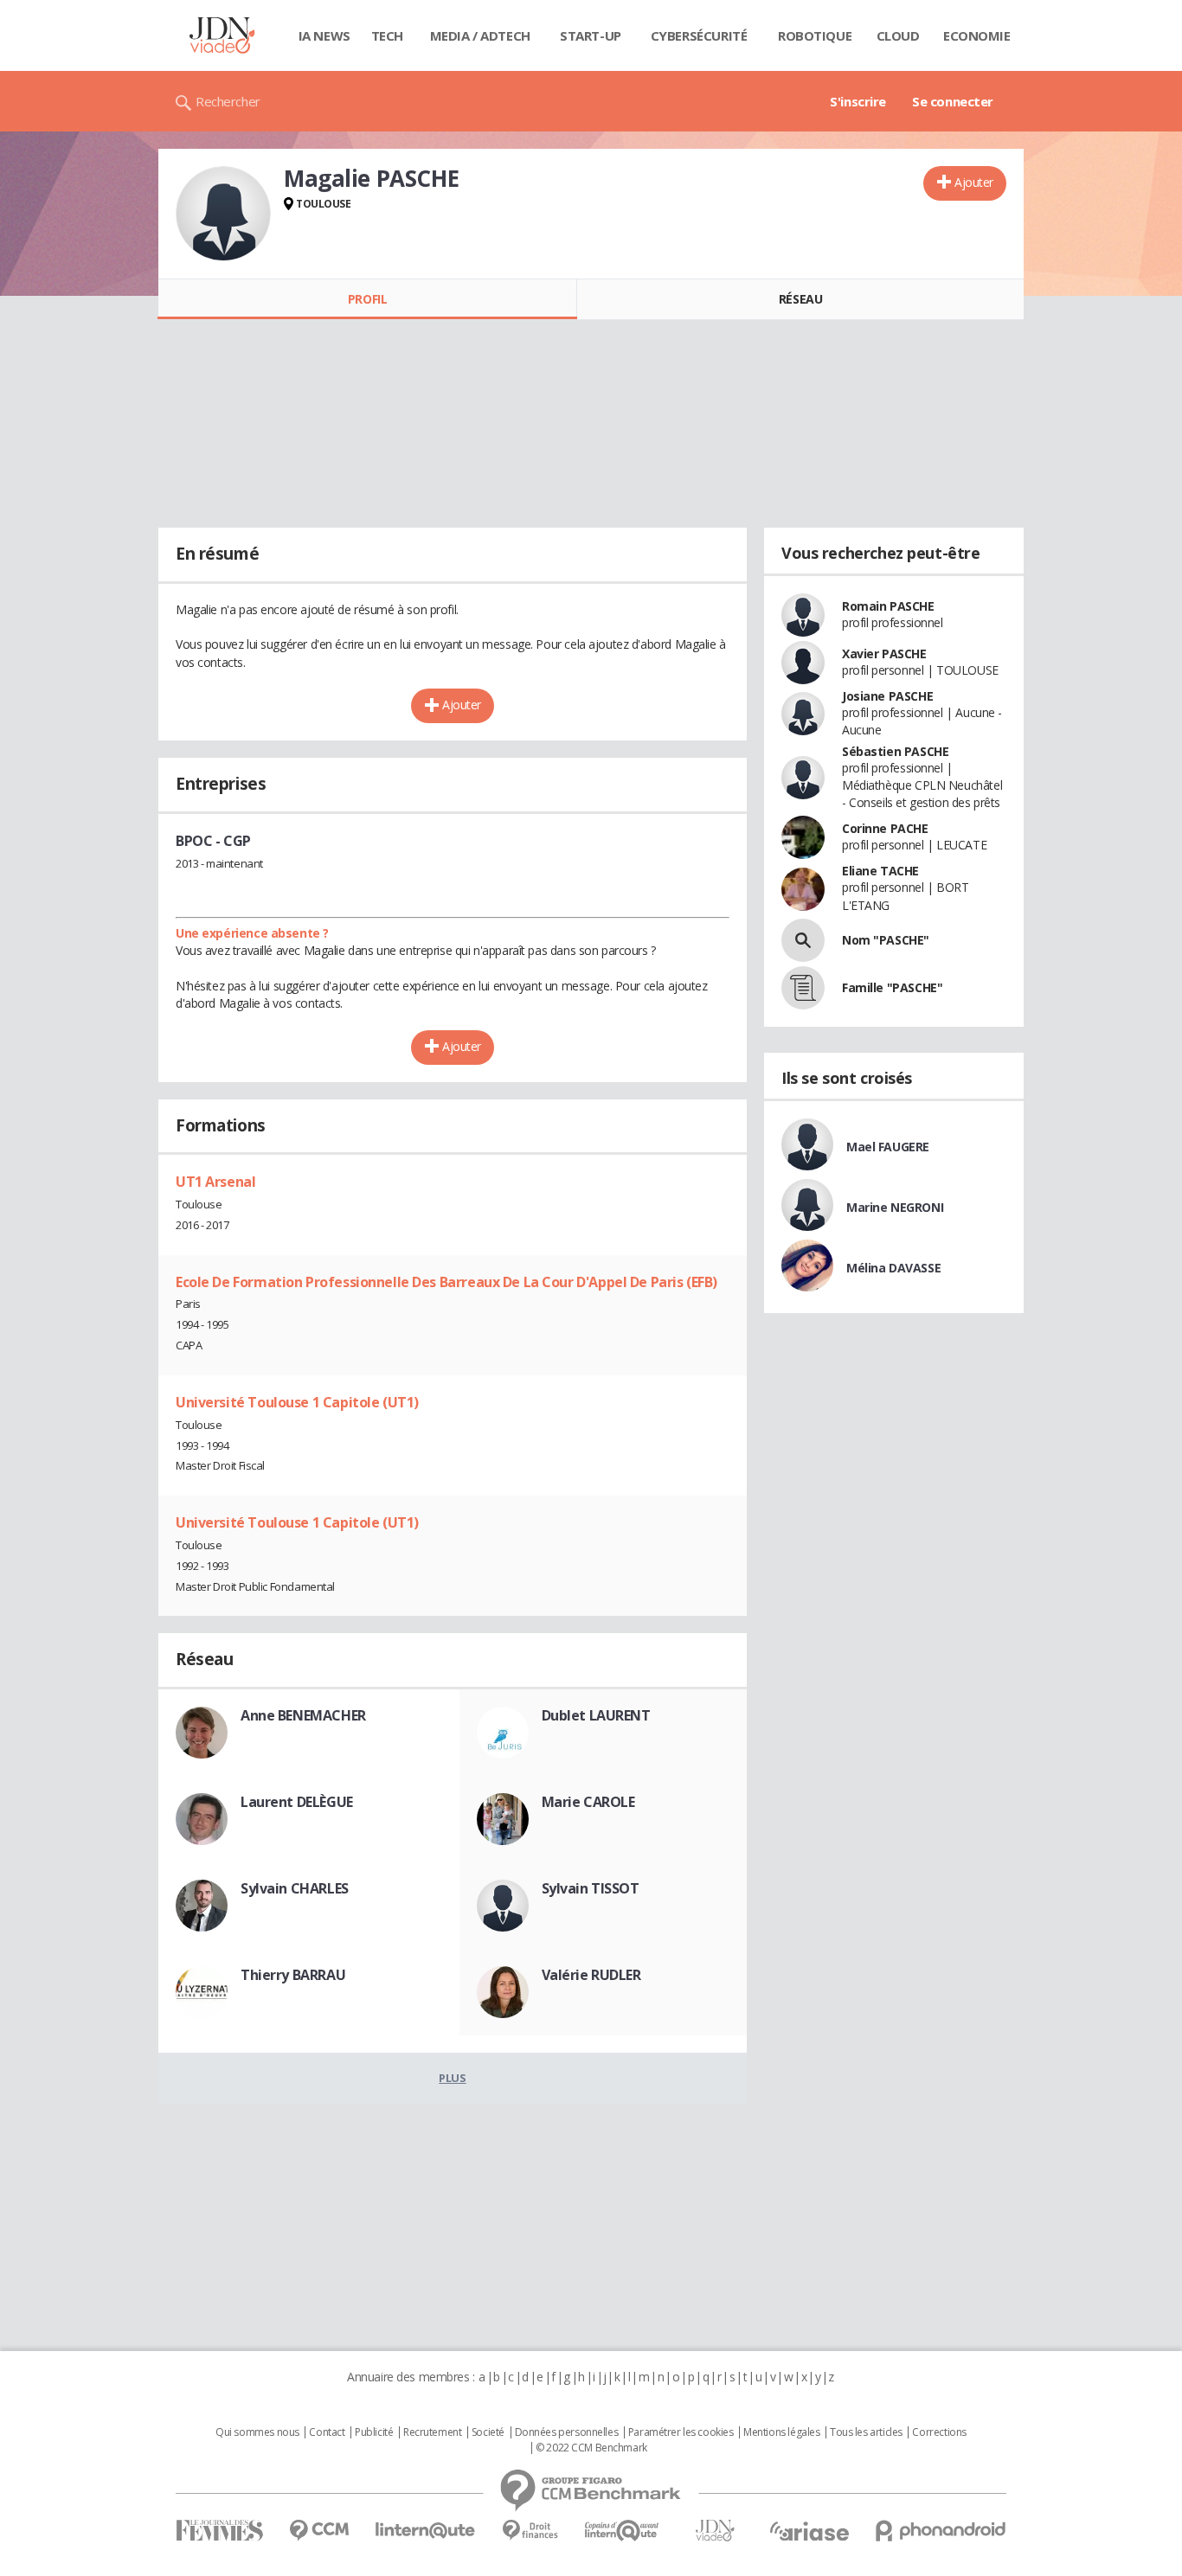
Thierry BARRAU (293, 1975)
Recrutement (432, 2432)
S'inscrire (858, 101)
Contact (327, 2432)
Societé (488, 2432)
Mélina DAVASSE (893, 1268)
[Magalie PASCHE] (223, 214)
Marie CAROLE (588, 1802)
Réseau (800, 299)
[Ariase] (809, 2531)
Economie (977, 35)
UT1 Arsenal (215, 1182)
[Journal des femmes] (219, 2531)
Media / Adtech (480, 35)
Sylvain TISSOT (591, 1888)
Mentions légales (781, 2432)
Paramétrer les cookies (681, 2432)
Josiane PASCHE (887, 696)
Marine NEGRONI (895, 1207)
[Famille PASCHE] (803, 988)
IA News (324, 35)
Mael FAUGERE (888, 1147)
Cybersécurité (699, 35)
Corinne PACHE (885, 828)
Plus (452, 2078)
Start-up (591, 35)
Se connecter (953, 101)
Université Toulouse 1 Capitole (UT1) (297, 1402)
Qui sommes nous (257, 2432)
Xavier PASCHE (884, 654)
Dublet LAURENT (596, 1715)
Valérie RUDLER (591, 1975)
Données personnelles (567, 2432)
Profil (367, 299)
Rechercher (228, 101)
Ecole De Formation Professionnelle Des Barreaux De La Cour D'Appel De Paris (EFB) (446, 1282)
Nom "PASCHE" (886, 940)
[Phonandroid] (941, 2531)
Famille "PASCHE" (892, 987)
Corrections (939, 2432)
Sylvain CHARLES (295, 1888)
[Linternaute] (426, 2531)
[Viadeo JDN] (715, 2531)
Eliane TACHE (880, 871)
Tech (387, 35)
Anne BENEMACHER (303, 1715)
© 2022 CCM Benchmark (591, 2448)
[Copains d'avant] (623, 2531)
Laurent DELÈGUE (297, 1802)
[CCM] (319, 2531)
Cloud (898, 35)
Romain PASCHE (888, 606)
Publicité (374, 2432)
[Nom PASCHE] (803, 940)
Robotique (815, 35)
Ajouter (974, 182)
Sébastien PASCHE (895, 751)
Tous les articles (866, 2432)
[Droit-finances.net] (530, 2531)
